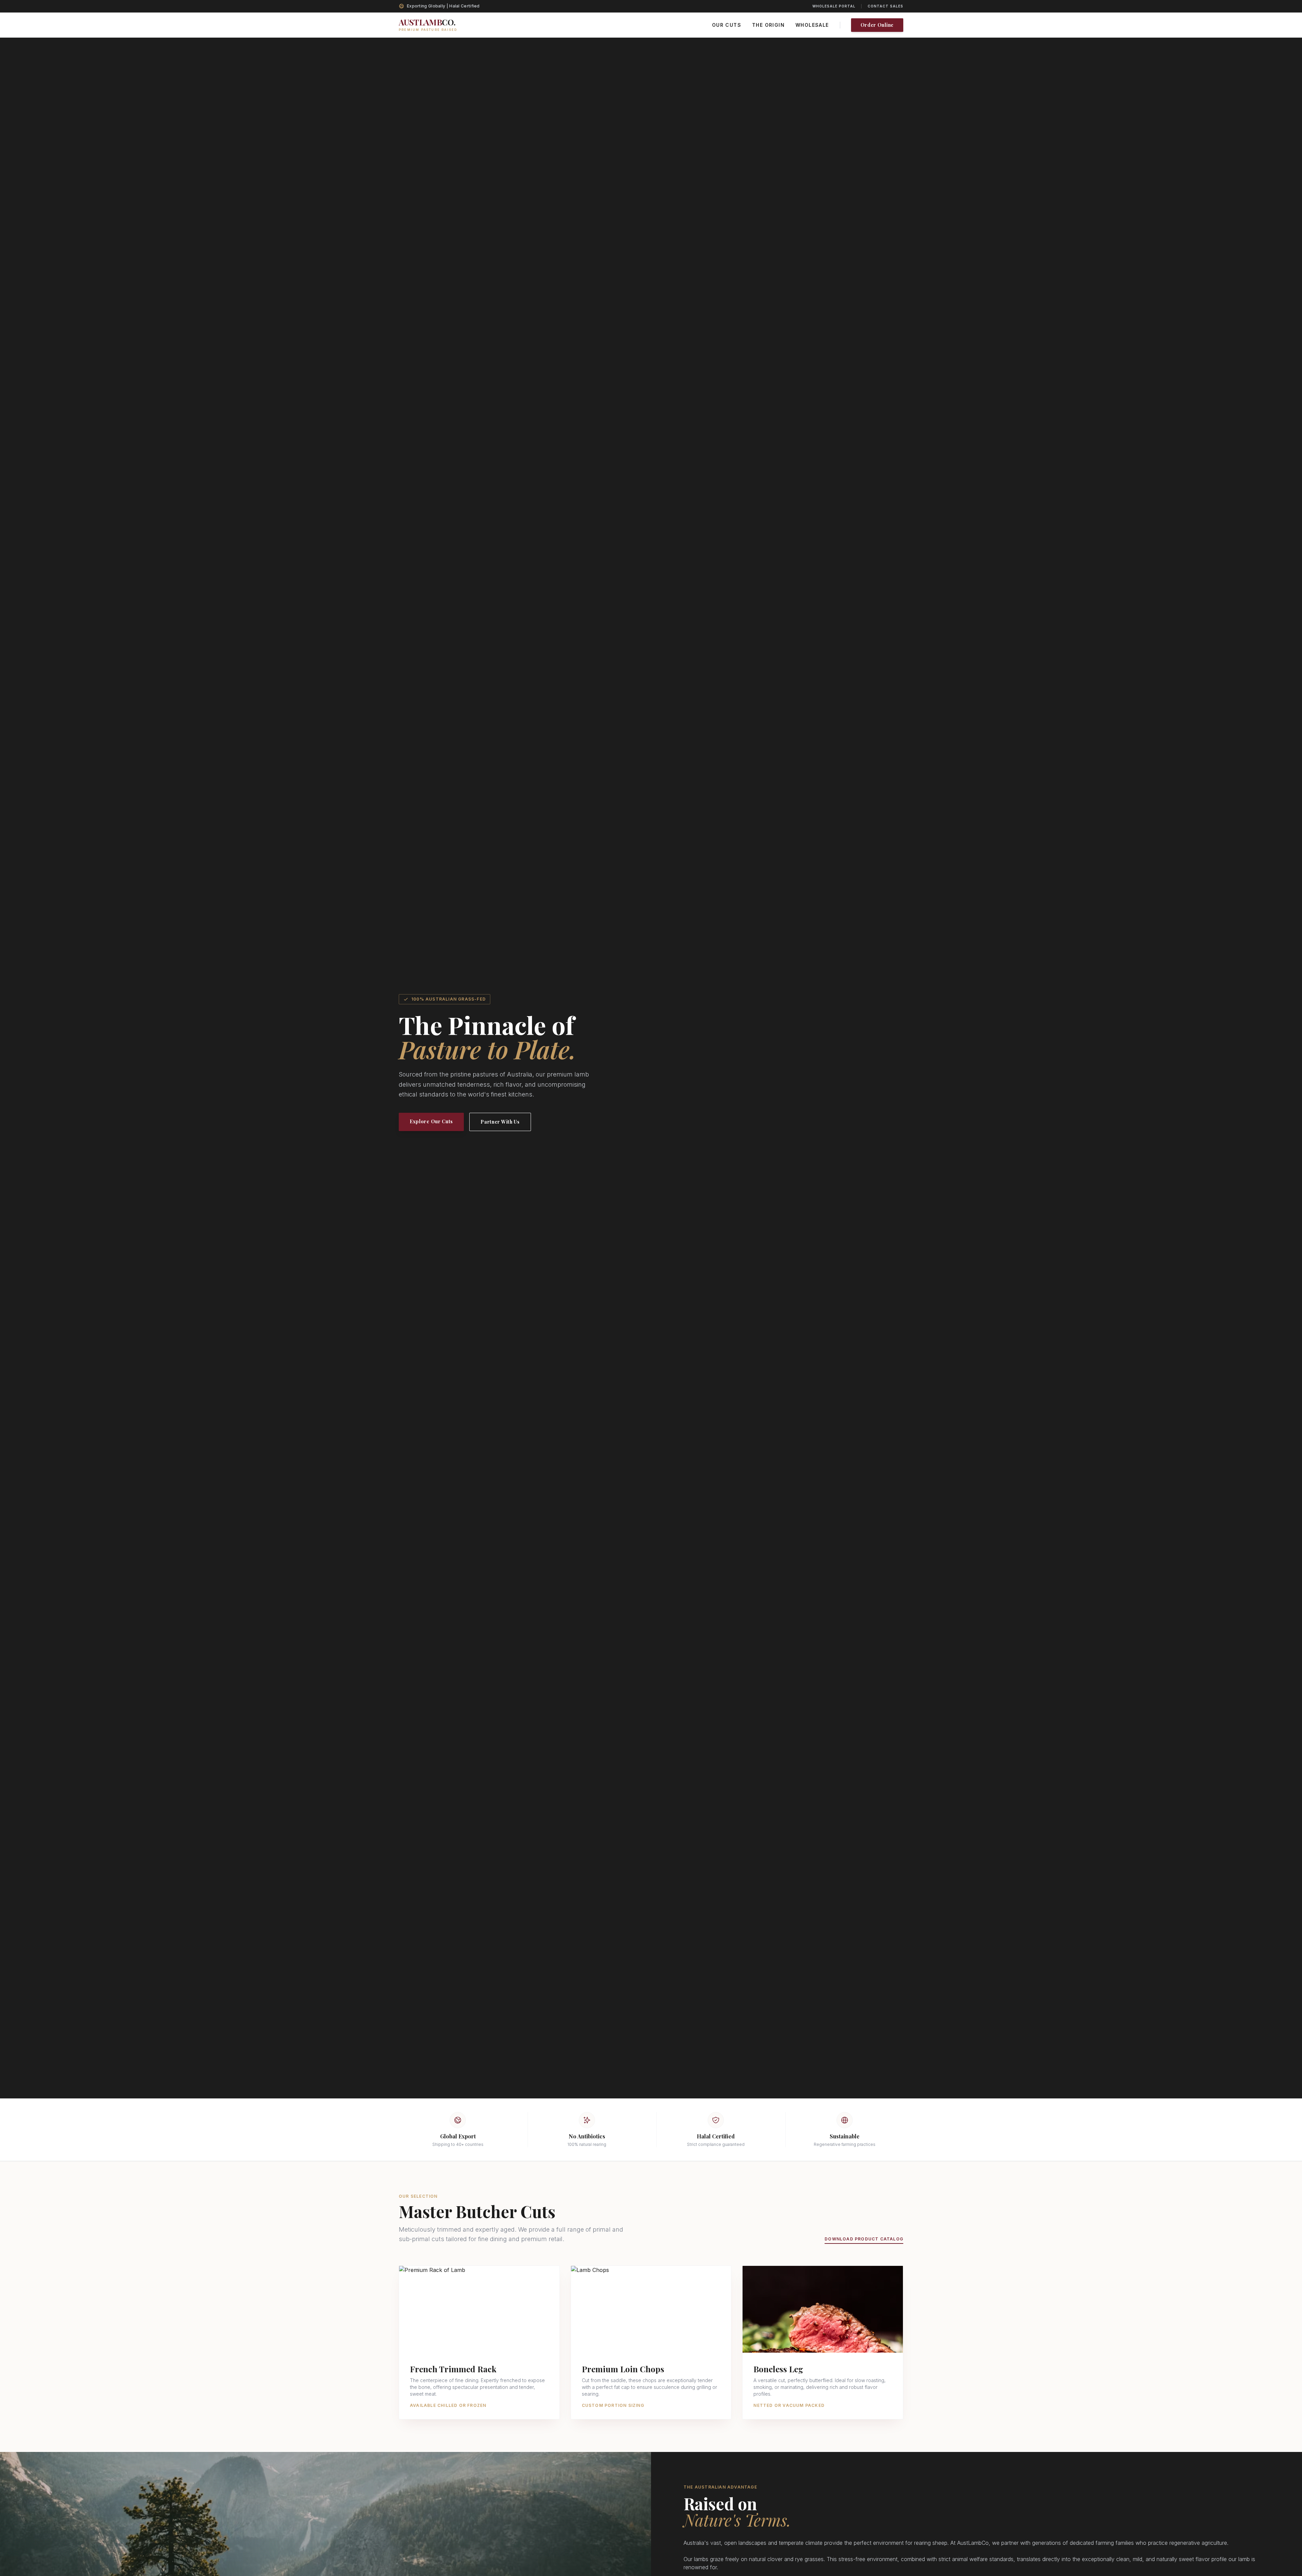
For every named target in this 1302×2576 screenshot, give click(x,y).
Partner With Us (500, 1122)
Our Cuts (727, 25)
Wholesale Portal (834, 6)
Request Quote (479, 2339)
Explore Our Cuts (431, 1121)
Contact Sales (885, 6)
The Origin (768, 25)
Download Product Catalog (864, 2239)
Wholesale (812, 25)
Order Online (877, 25)
